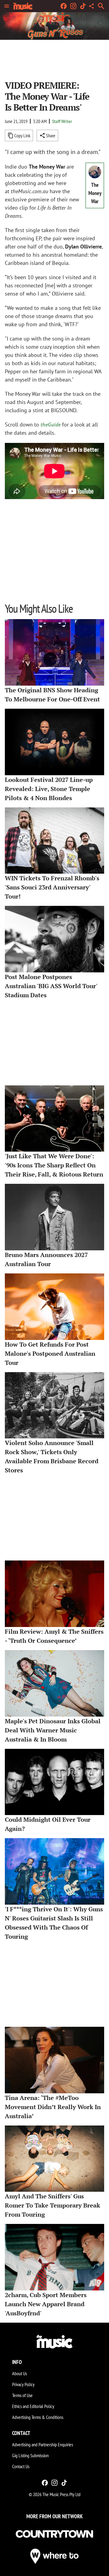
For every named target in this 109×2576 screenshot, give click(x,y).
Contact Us (21, 2466)
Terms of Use (22, 2395)
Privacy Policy (23, 2384)
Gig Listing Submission (30, 2455)
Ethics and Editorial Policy (33, 2406)
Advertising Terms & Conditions (38, 2417)
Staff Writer (62, 121)
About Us (20, 2373)
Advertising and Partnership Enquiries (43, 2444)
